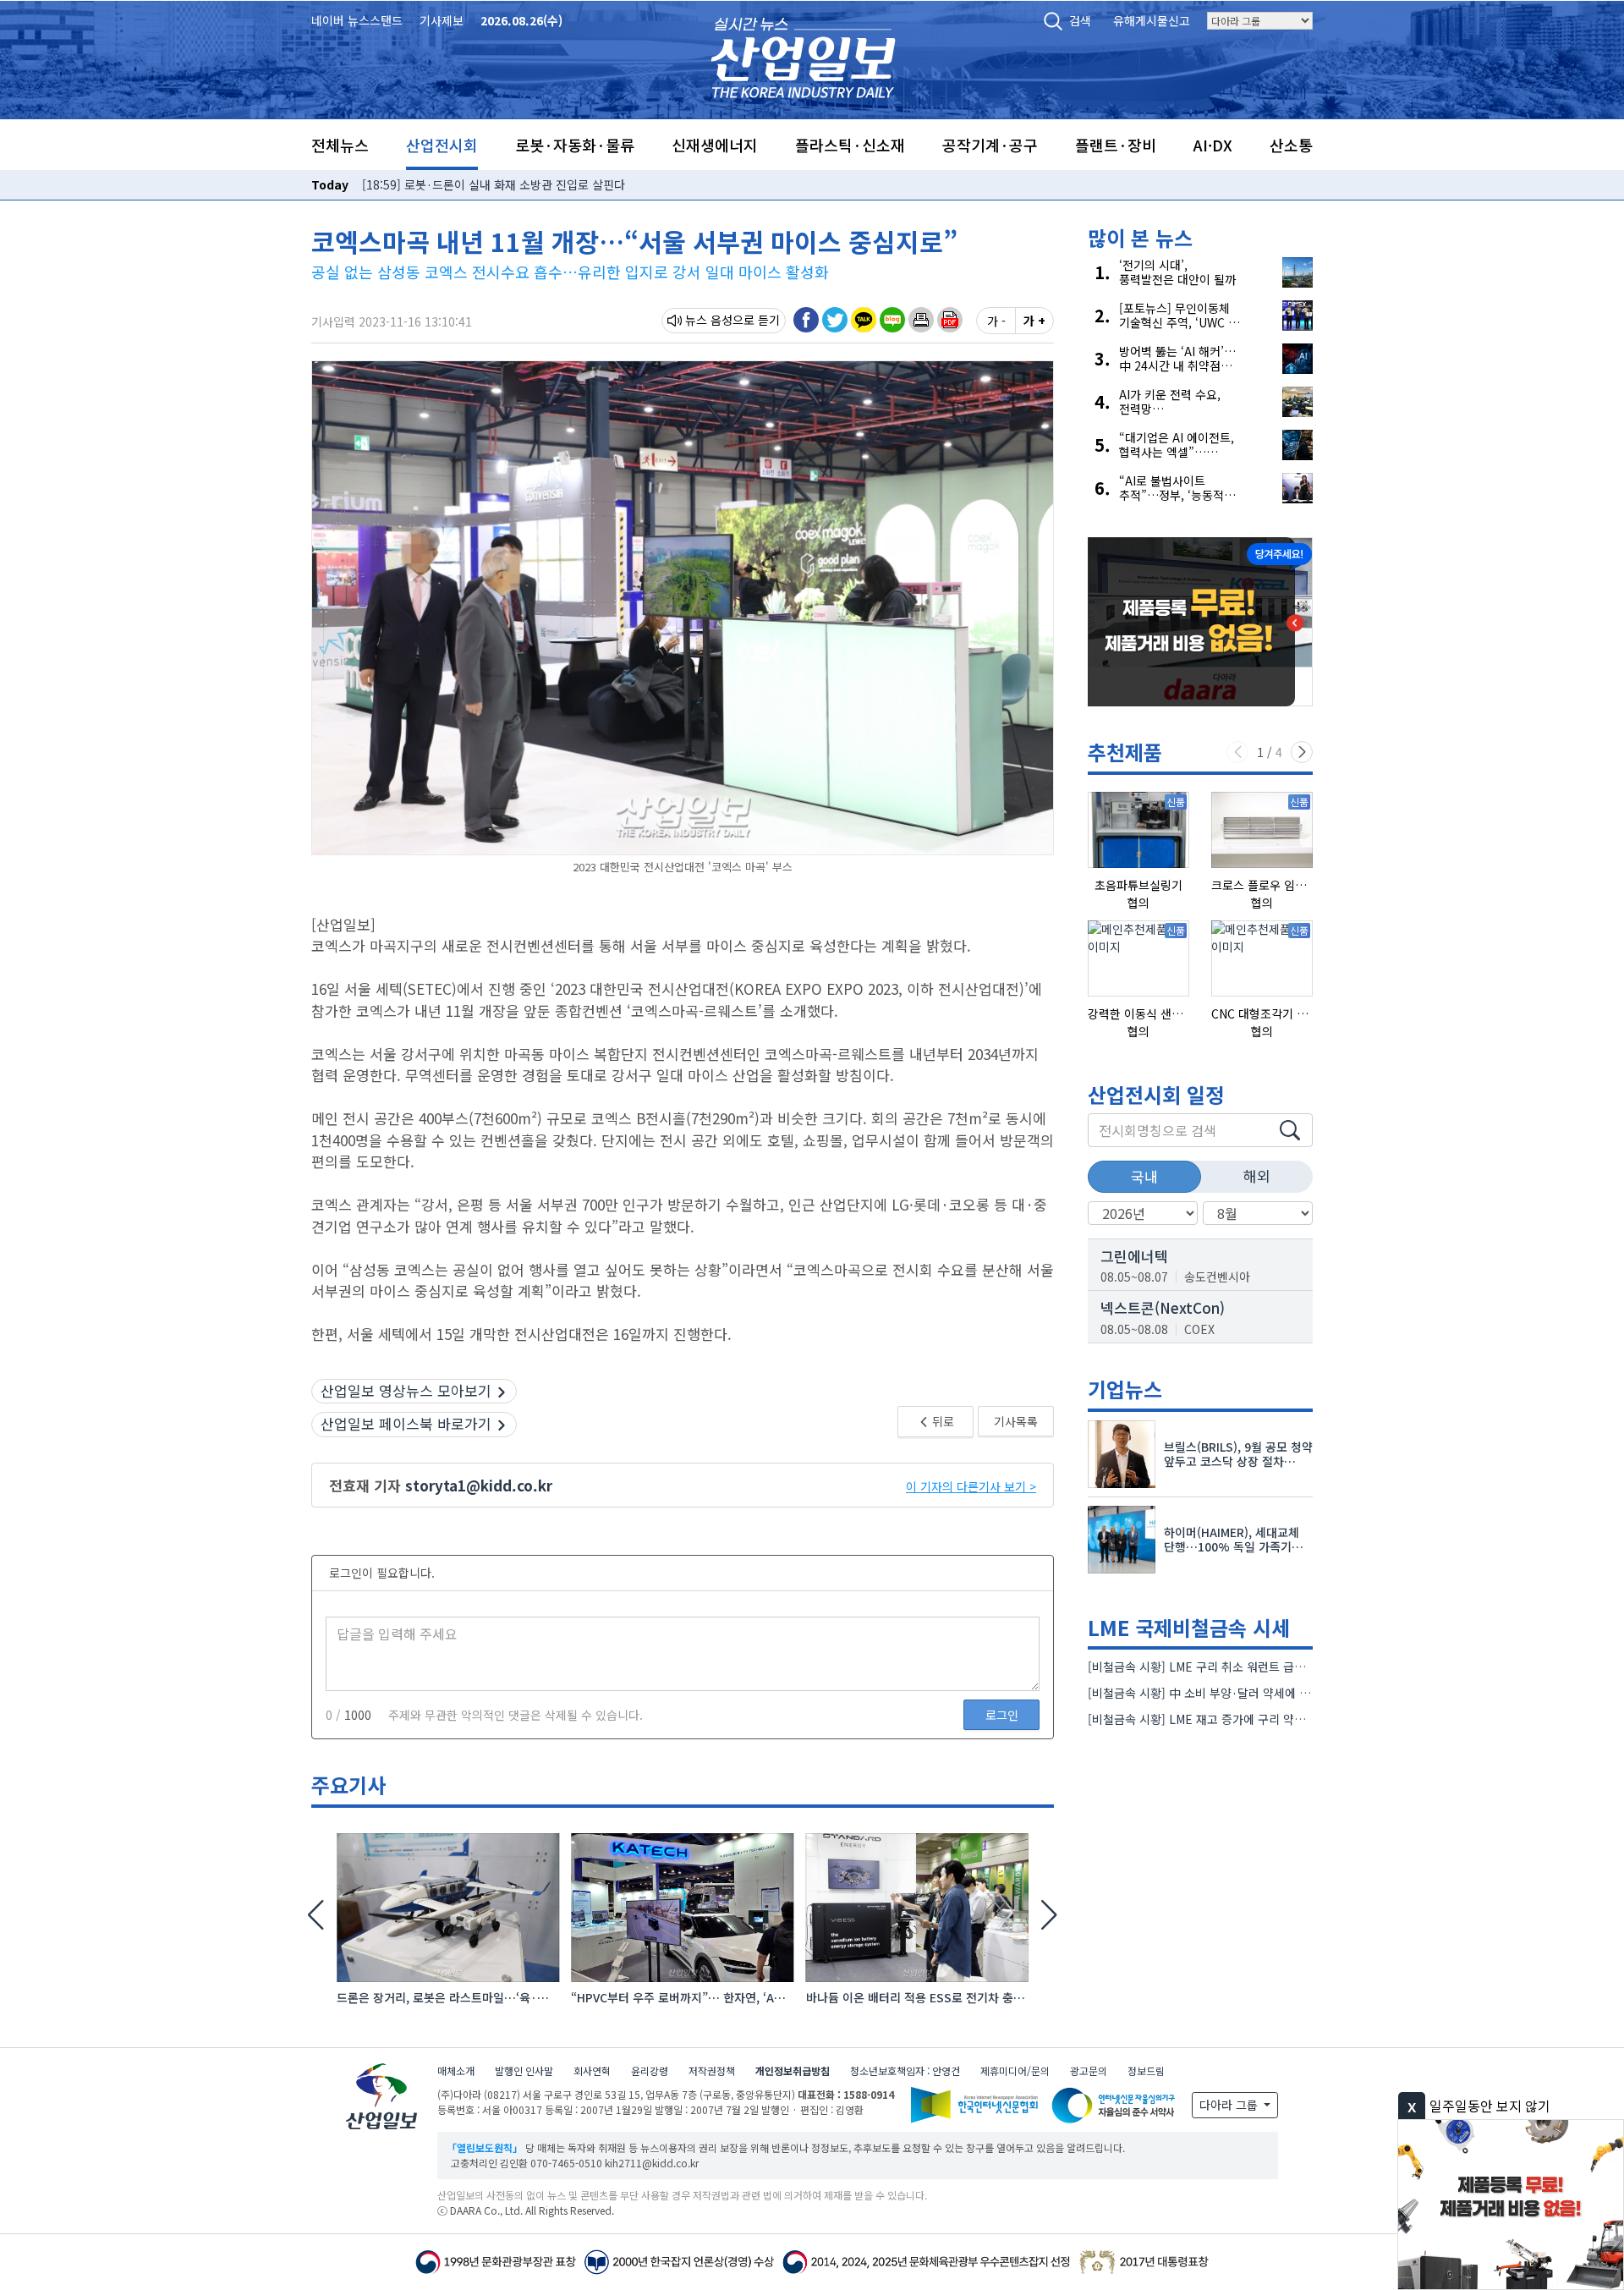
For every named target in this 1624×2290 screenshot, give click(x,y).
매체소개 (456, 2070)
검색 (1080, 20)
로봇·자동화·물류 (575, 145)
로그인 (1002, 1715)
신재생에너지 (715, 145)
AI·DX (1213, 145)
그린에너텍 (1134, 1256)
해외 (1257, 1175)
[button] (921, 320)
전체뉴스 (340, 145)
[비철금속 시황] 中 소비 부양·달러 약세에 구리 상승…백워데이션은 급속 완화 (1281, 1693)
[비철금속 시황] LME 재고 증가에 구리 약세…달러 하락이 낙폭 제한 (1257, 1719)
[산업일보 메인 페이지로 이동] (803, 55)
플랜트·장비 (1116, 145)
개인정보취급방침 (793, 2070)
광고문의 (1089, 2070)
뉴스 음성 (709, 320)
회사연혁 (592, 2070)
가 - (996, 321)
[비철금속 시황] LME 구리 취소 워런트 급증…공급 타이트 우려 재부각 (1262, 1667)
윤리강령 (650, 2070)
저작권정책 (712, 2070)
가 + (1034, 321)
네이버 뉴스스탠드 (357, 20)
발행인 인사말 (524, 2070)
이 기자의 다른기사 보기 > (971, 1486)
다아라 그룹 (1230, 2105)
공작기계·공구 (990, 145)
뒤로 (942, 1421)
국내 (1144, 1176)
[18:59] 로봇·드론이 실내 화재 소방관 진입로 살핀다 (494, 184)
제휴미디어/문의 (1015, 2070)
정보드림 (1146, 2070)
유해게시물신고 (1152, 20)
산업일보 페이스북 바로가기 (406, 1423)
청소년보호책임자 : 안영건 (905, 2070)
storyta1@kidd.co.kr (479, 1485)
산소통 (1291, 145)
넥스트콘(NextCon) (1163, 1307)
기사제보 (442, 20)
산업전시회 (442, 145)
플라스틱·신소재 (850, 145)
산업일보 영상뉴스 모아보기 (406, 1390)
